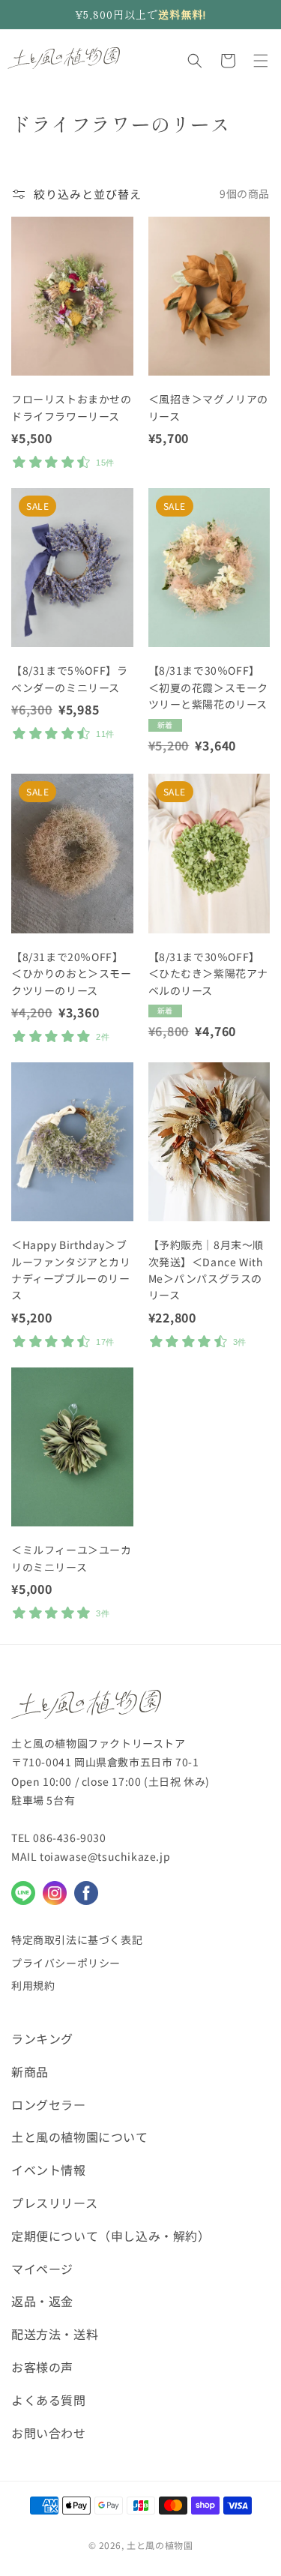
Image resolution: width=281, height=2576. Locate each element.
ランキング (42, 2038)
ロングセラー (49, 2104)
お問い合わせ (49, 2433)
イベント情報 (49, 2170)
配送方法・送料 (55, 2334)
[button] (195, 61)
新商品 (30, 2071)
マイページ (42, 2269)
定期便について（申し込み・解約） (111, 2236)
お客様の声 (42, 2367)
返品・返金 (42, 2301)
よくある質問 (49, 2400)
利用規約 (33, 1985)
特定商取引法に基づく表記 (77, 1939)
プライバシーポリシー (66, 1963)
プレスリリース (54, 2203)
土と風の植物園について (80, 2137)
